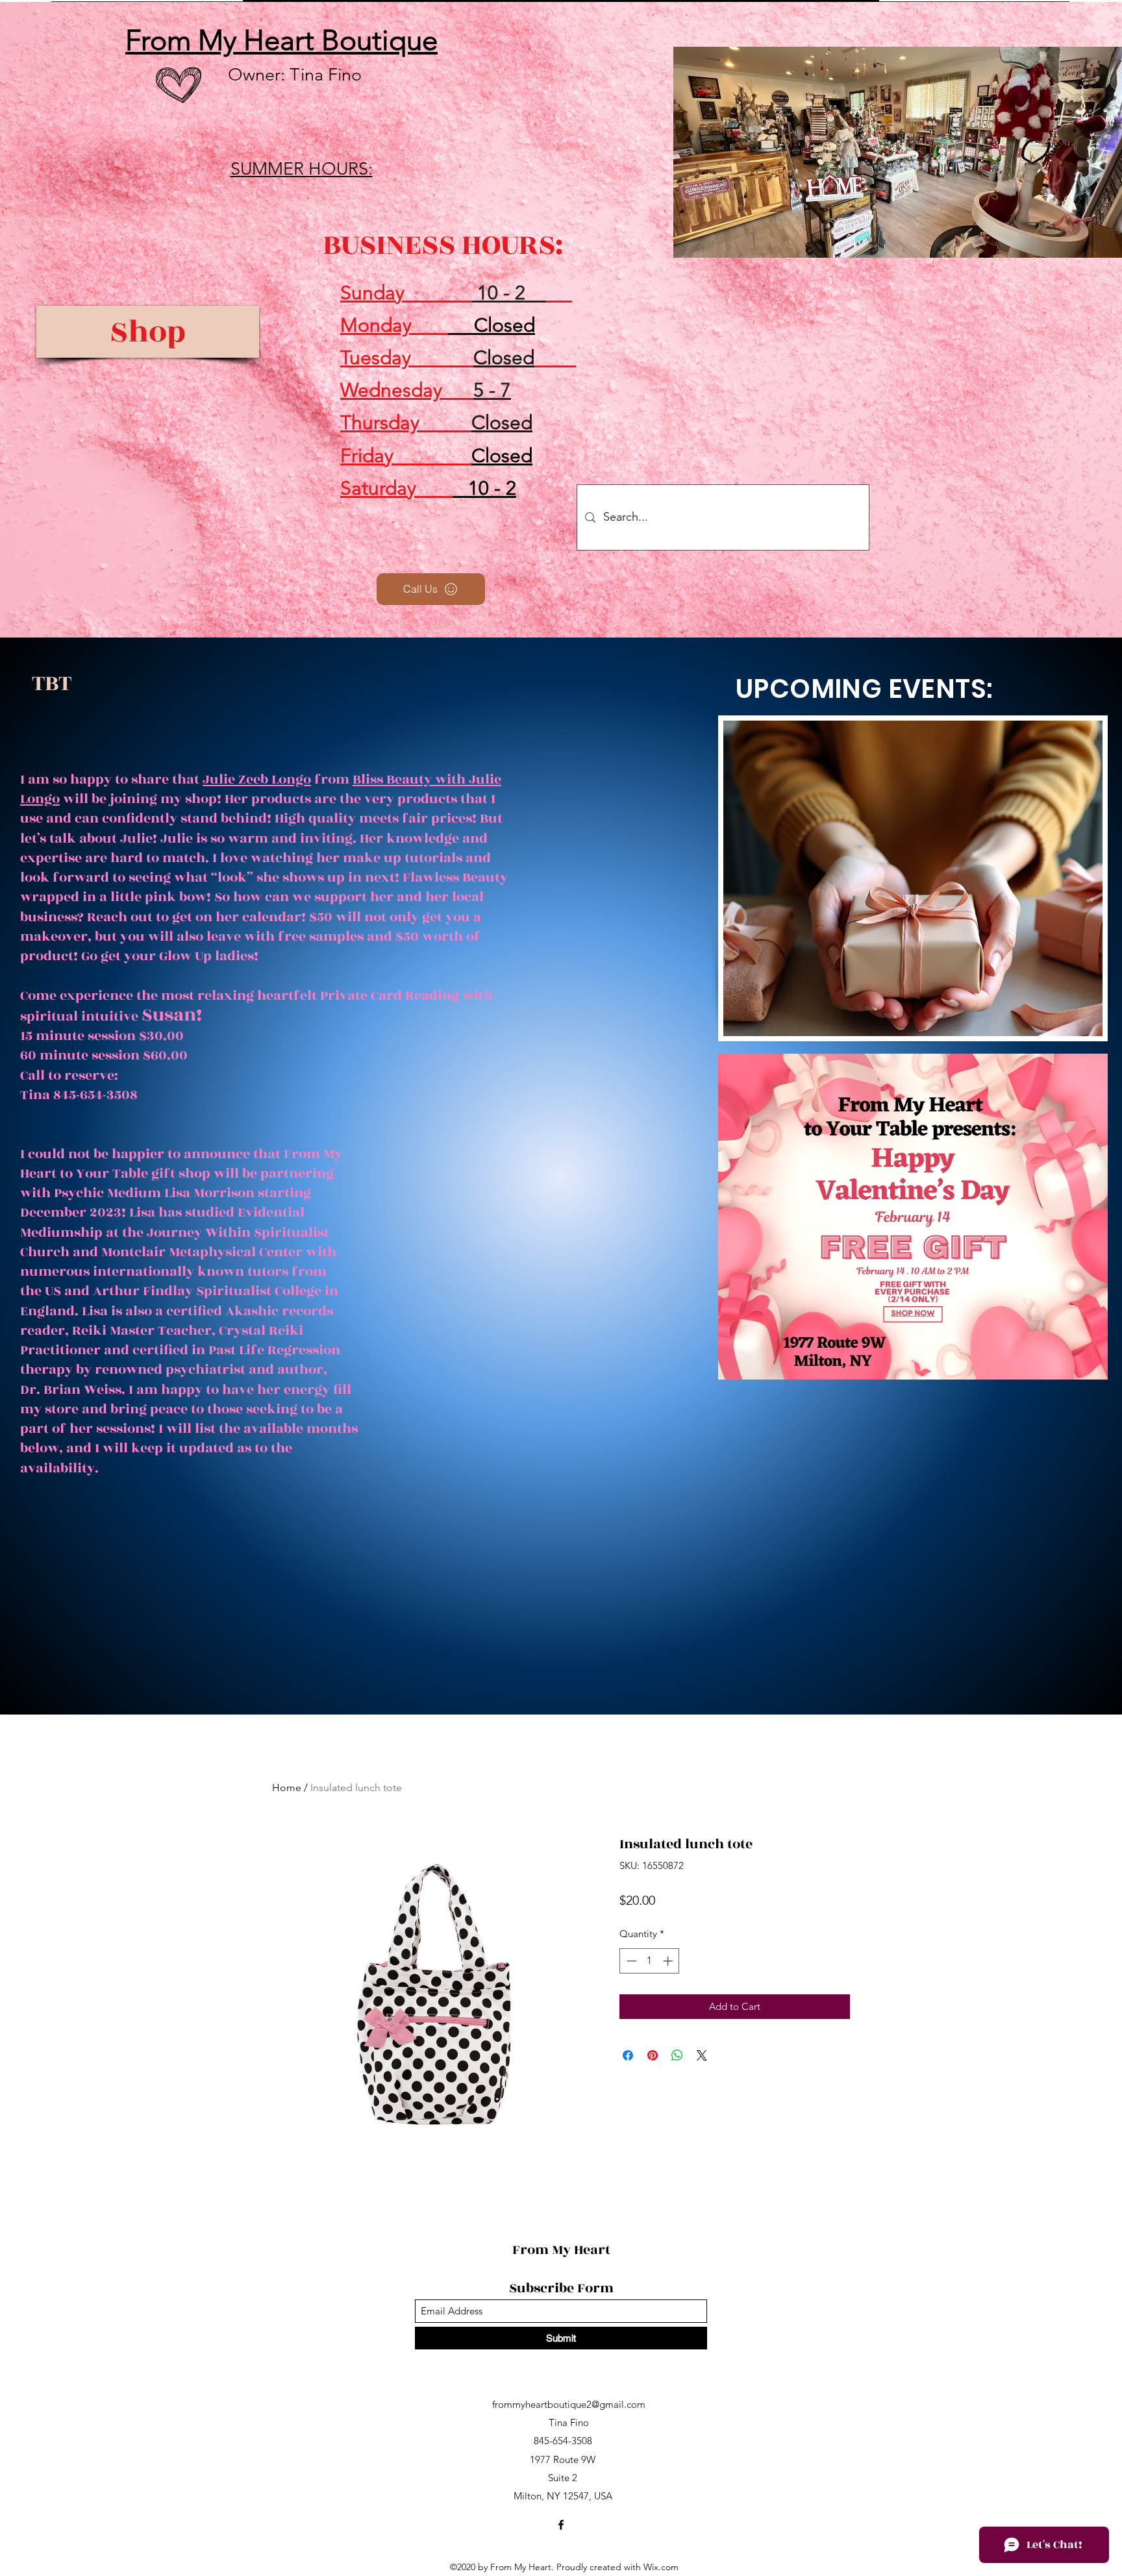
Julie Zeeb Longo (257, 779)
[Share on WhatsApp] (677, 2055)
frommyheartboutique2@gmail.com (569, 2404)
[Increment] (669, 1961)
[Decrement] (630, 1961)
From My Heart (563, 2250)
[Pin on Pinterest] (653, 2055)
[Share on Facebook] (628, 2055)
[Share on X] (702, 2055)
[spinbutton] (650, 1961)
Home (287, 1788)
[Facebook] (561, 2525)
